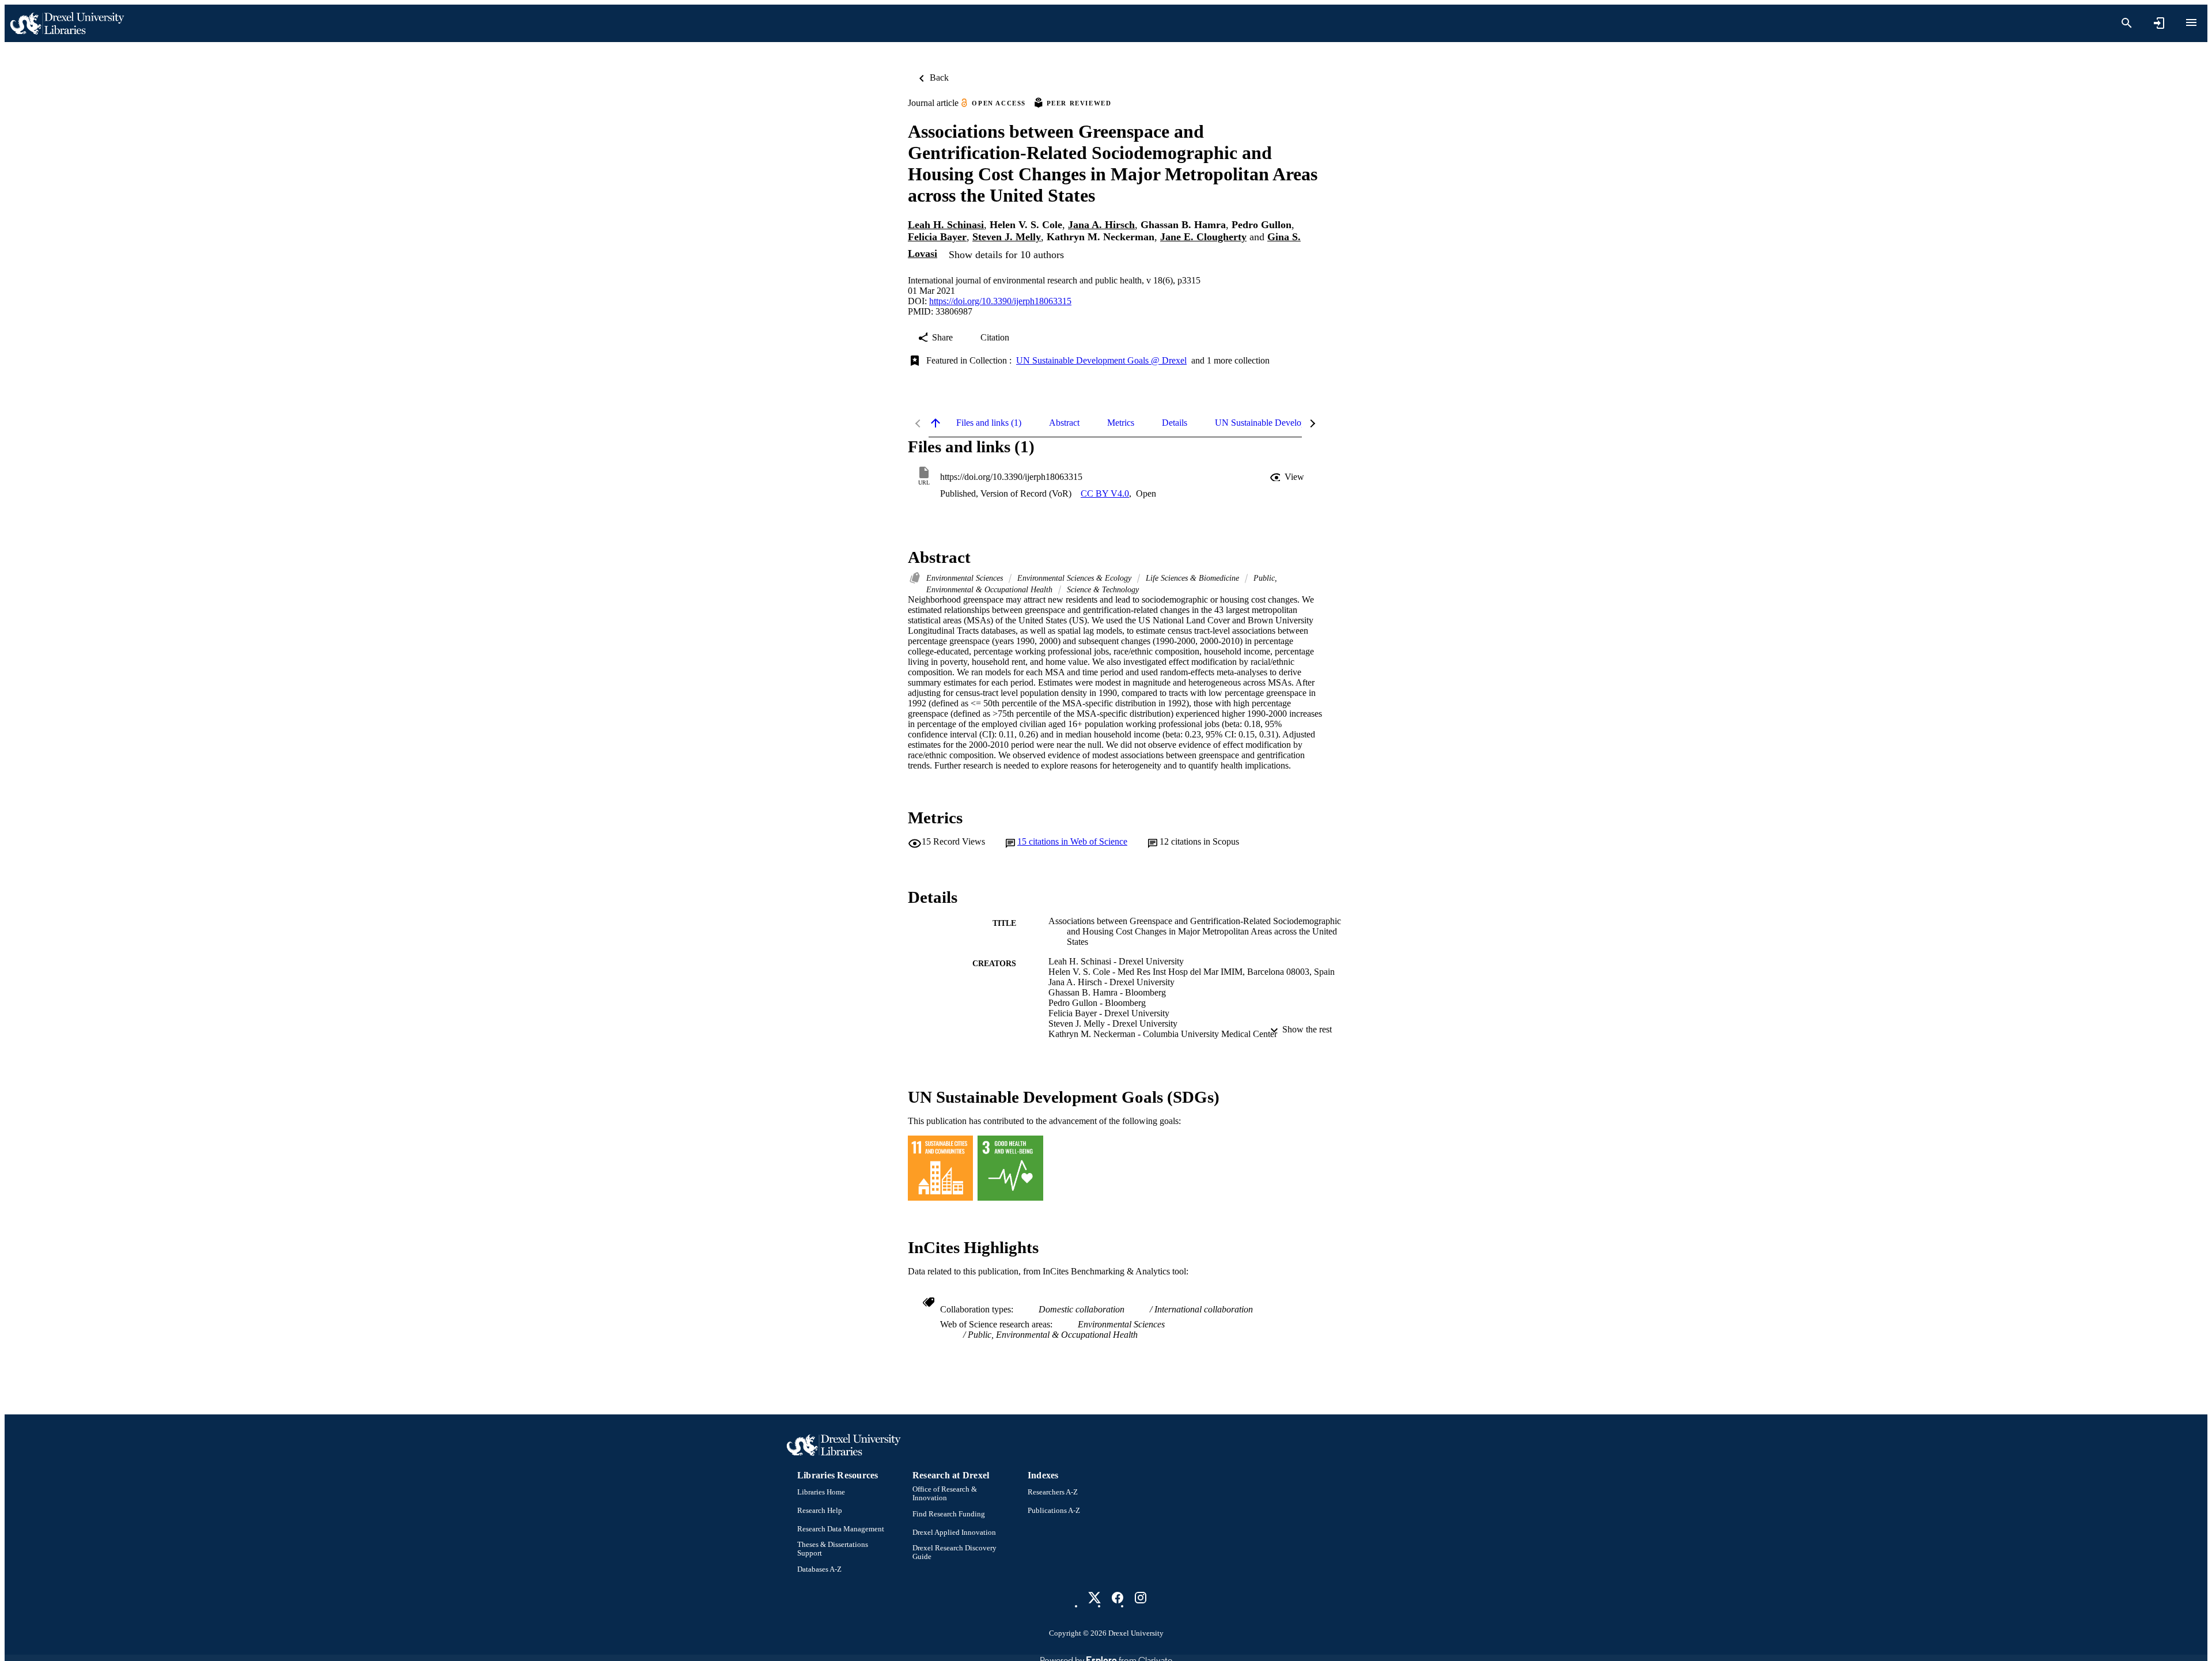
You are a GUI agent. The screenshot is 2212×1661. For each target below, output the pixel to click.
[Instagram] (1141, 1598)
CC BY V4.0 (1105, 493)
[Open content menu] (2191, 22)
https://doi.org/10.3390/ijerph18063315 (1000, 301)
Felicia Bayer (937, 237)
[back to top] (935, 423)
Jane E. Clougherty (1203, 237)
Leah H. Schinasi (946, 225)
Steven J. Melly (1007, 237)
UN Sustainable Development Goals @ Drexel (1101, 360)
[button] (1288, 477)
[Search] (2127, 23)
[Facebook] (1118, 1598)
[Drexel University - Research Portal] (67, 23)
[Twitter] (1094, 1598)
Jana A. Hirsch (1101, 225)
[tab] (989, 423)
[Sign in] (2159, 23)
